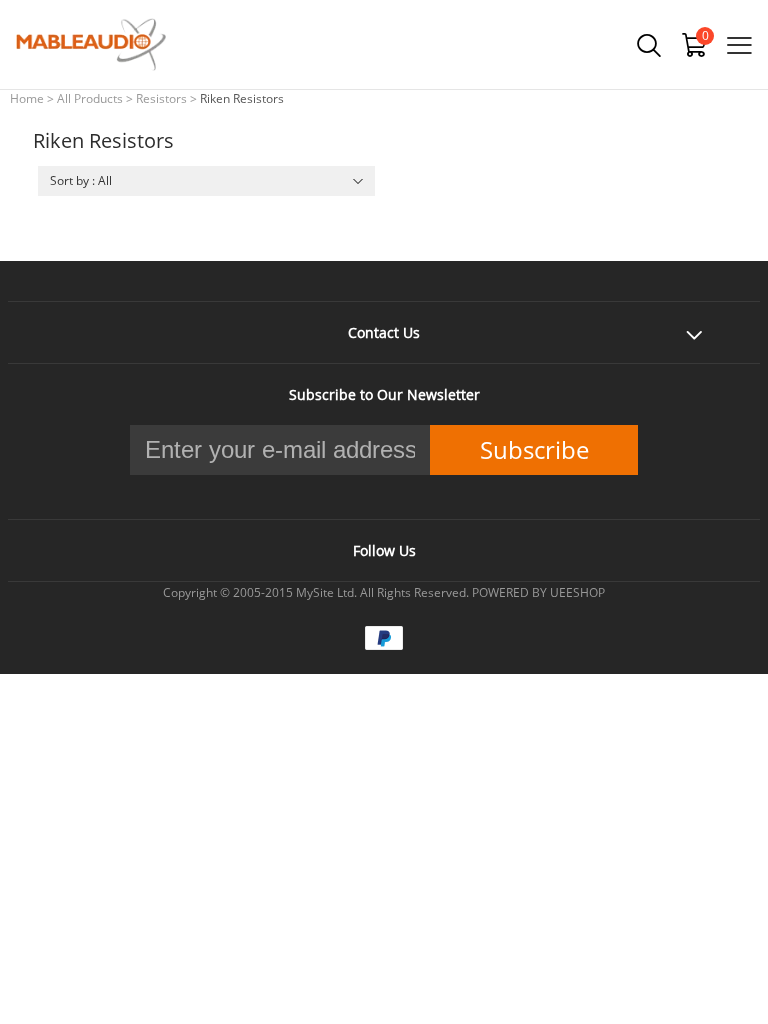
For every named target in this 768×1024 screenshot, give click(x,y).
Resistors (161, 98)
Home (27, 98)
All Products (90, 98)
